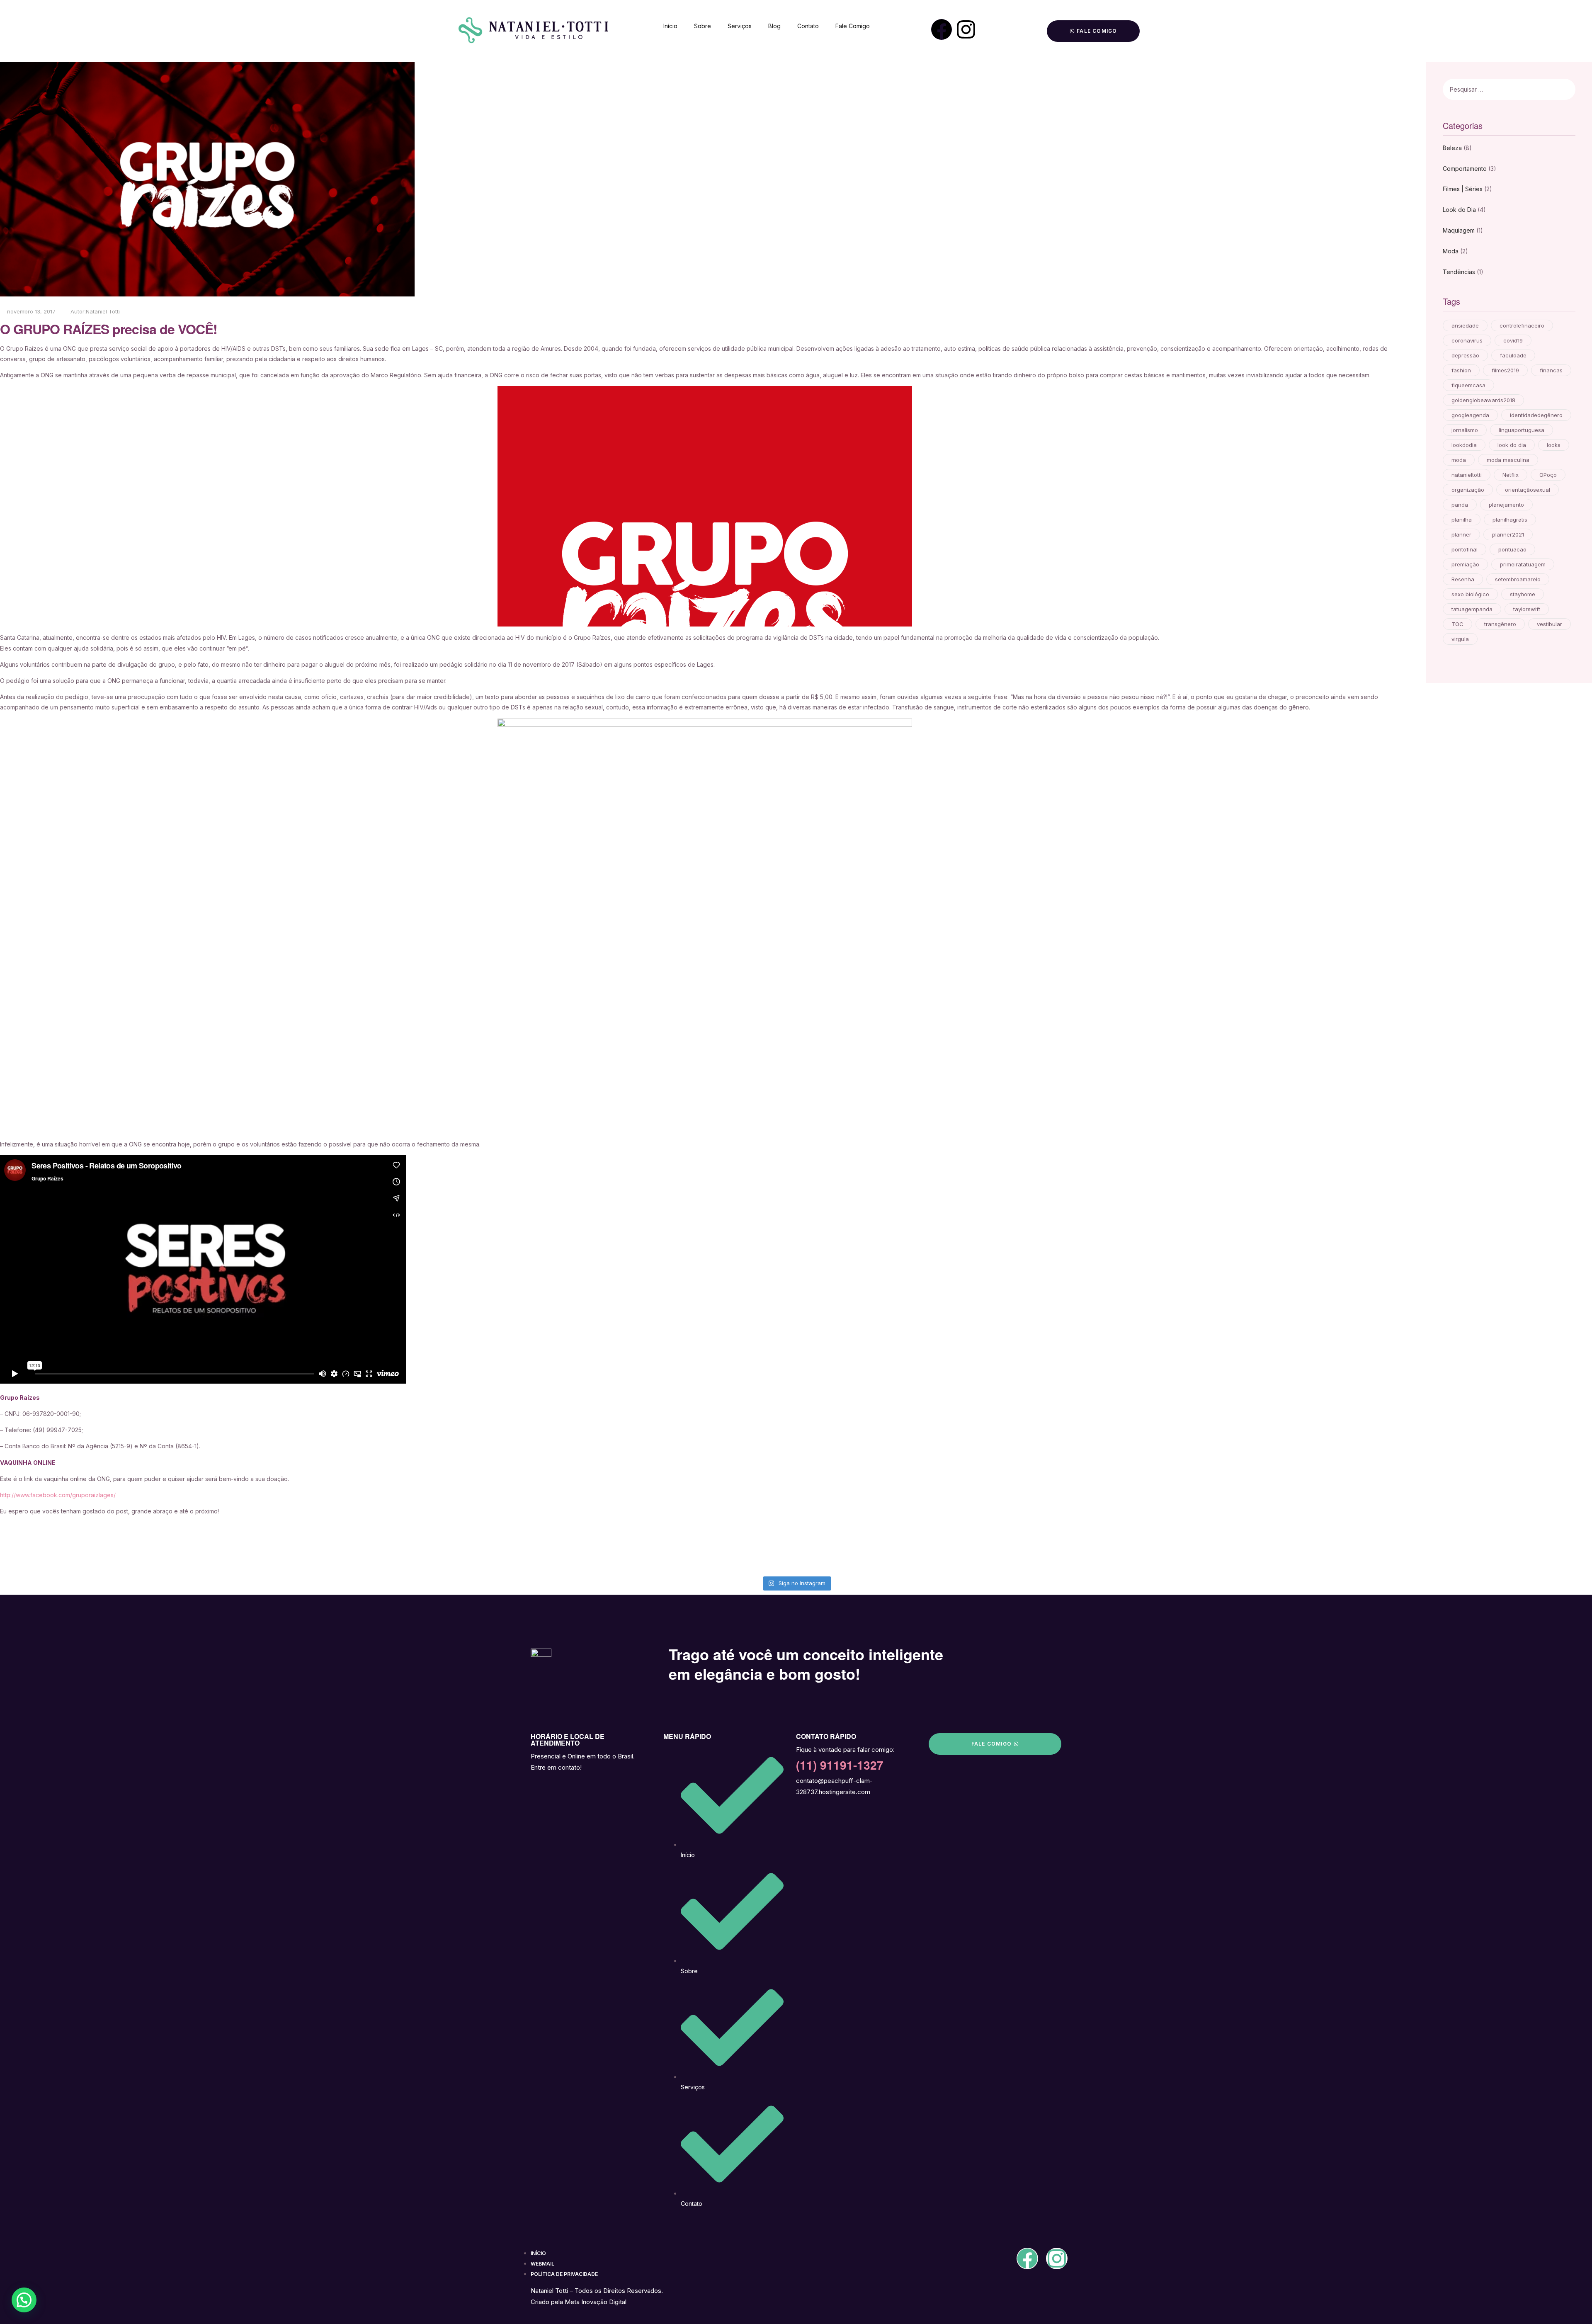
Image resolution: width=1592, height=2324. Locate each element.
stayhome (1523, 594)
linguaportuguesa (1522, 430)
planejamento (1506, 505)
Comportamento (1465, 169)
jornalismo (1465, 430)
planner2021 (1508, 534)
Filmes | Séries (1463, 189)
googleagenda (1470, 415)
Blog (774, 26)
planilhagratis (1510, 520)
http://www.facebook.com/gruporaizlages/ (58, 1495)
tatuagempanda (1472, 609)
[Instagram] (966, 29)
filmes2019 (1505, 370)
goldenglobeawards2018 (1483, 400)
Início (670, 26)
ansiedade (1465, 325)
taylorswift (1527, 609)
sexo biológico (1470, 594)
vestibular (1550, 624)
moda (1459, 460)
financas (1551, 370)
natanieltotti (1467, 475)
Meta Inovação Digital (596, 2302)
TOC (1457, 624)
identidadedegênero (1536, 415)
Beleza (1452, 148)
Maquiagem (1459, 230)
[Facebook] (942, 29)
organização (1468, 490)
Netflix (1511, 475)
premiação (1465, 564)
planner (1461, 534)
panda (1460, 505)
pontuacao (1512, 549)
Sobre (703, 26)
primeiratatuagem (1523, 564)
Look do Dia (1459, 210)
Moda (1451, 251)
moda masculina (1508, 460)
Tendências (1459, 272)
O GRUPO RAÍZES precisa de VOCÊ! (109, 329)
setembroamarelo (1518, 579)
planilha (1462, 520)
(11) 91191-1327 (840, 1765)
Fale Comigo (853, 26)
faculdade (1513, 355)
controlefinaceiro (1522, 325)
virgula (1460, 639)
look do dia (1512, 445)
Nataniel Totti (103, 311)
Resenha (1463, 579)
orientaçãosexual (1528, 490)
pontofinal (1465, 549)
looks (1554, 445)
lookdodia (1464, 445)
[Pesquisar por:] (1486, 89)
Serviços (740, 26)
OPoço (1548, 475)
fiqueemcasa (1468, 385)
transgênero (1500, 624)
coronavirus (1467, 340)
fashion (1461, 370)
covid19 (1513, 340)
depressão (1465, 355)
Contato (808, 26)
